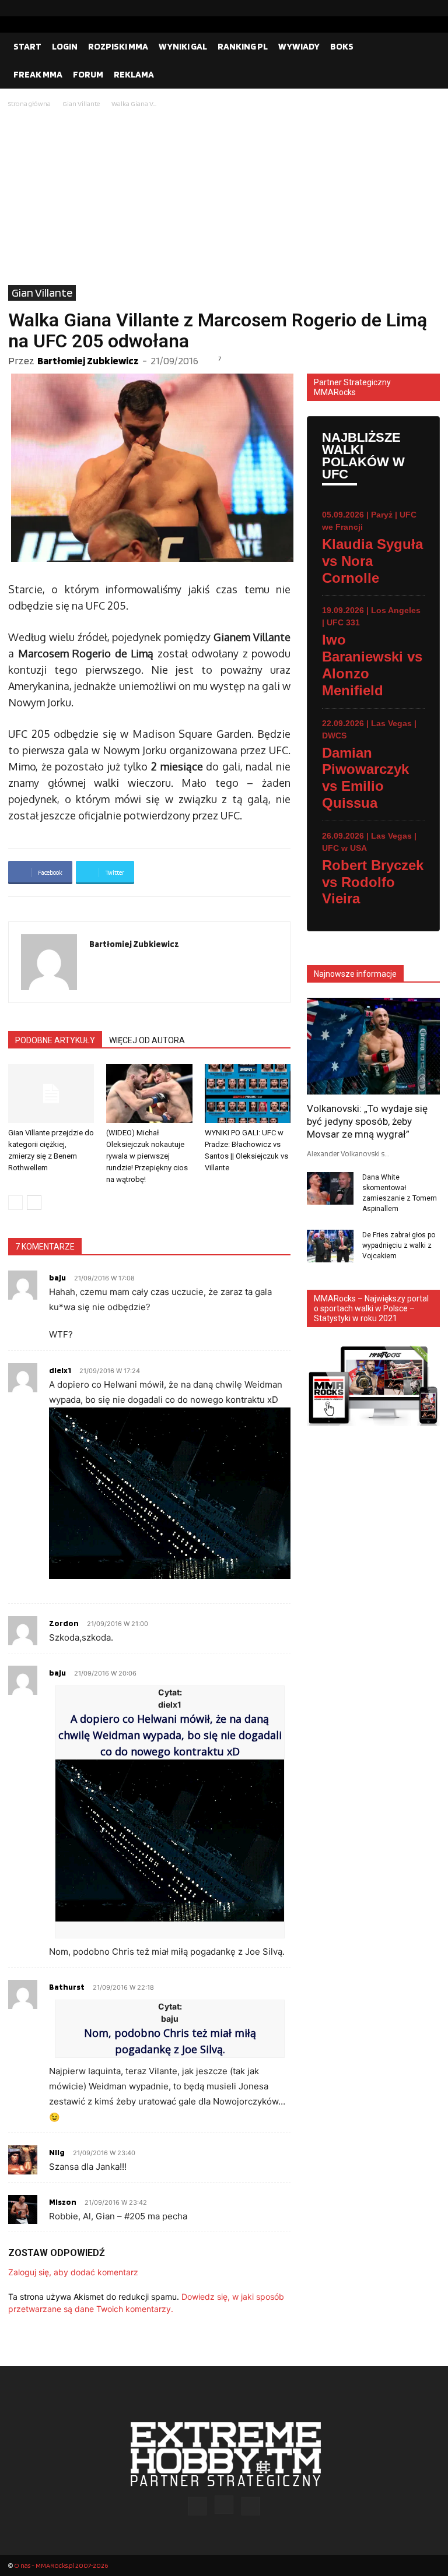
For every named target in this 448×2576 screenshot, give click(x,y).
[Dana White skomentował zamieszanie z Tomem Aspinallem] (330, 1188)
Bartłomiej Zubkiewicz (88, 360)
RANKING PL (243, 46)
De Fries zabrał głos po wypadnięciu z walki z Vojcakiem (399, 1245)
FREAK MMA (38, 74)
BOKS (342, 46)
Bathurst (67, 1987)
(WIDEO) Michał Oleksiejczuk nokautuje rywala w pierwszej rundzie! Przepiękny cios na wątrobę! (147, 1156)
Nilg (57, 2152)
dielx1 (60, 1370)
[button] (426, 47)
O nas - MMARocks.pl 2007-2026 (61, 2565)
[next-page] (34, 1203)
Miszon (63, 2202)
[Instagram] (412, 8)
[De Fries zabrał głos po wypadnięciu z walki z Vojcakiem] (330, 1246)
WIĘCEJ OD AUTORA (147, 1040)
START (27, 46)
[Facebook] (394, 8)
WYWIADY (299, 46)
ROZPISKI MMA (118, 46)
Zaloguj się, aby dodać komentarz (73, 2272)
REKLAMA (134, 74)
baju (57, 1278)
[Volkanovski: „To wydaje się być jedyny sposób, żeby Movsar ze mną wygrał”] (373, 1046)
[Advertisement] (224, 198)
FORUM (88, 74)
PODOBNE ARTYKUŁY (55, 1040)
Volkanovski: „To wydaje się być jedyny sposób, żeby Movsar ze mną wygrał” (367, 1121)
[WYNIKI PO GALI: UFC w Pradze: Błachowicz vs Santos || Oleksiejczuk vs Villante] (248, 1094)
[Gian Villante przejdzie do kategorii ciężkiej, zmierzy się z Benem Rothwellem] (51, 1094)
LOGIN (65, 46)
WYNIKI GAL (183, 46)
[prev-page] (15, 1203)
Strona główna (29, 103)
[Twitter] (431, 8)
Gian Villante (81, 103)
